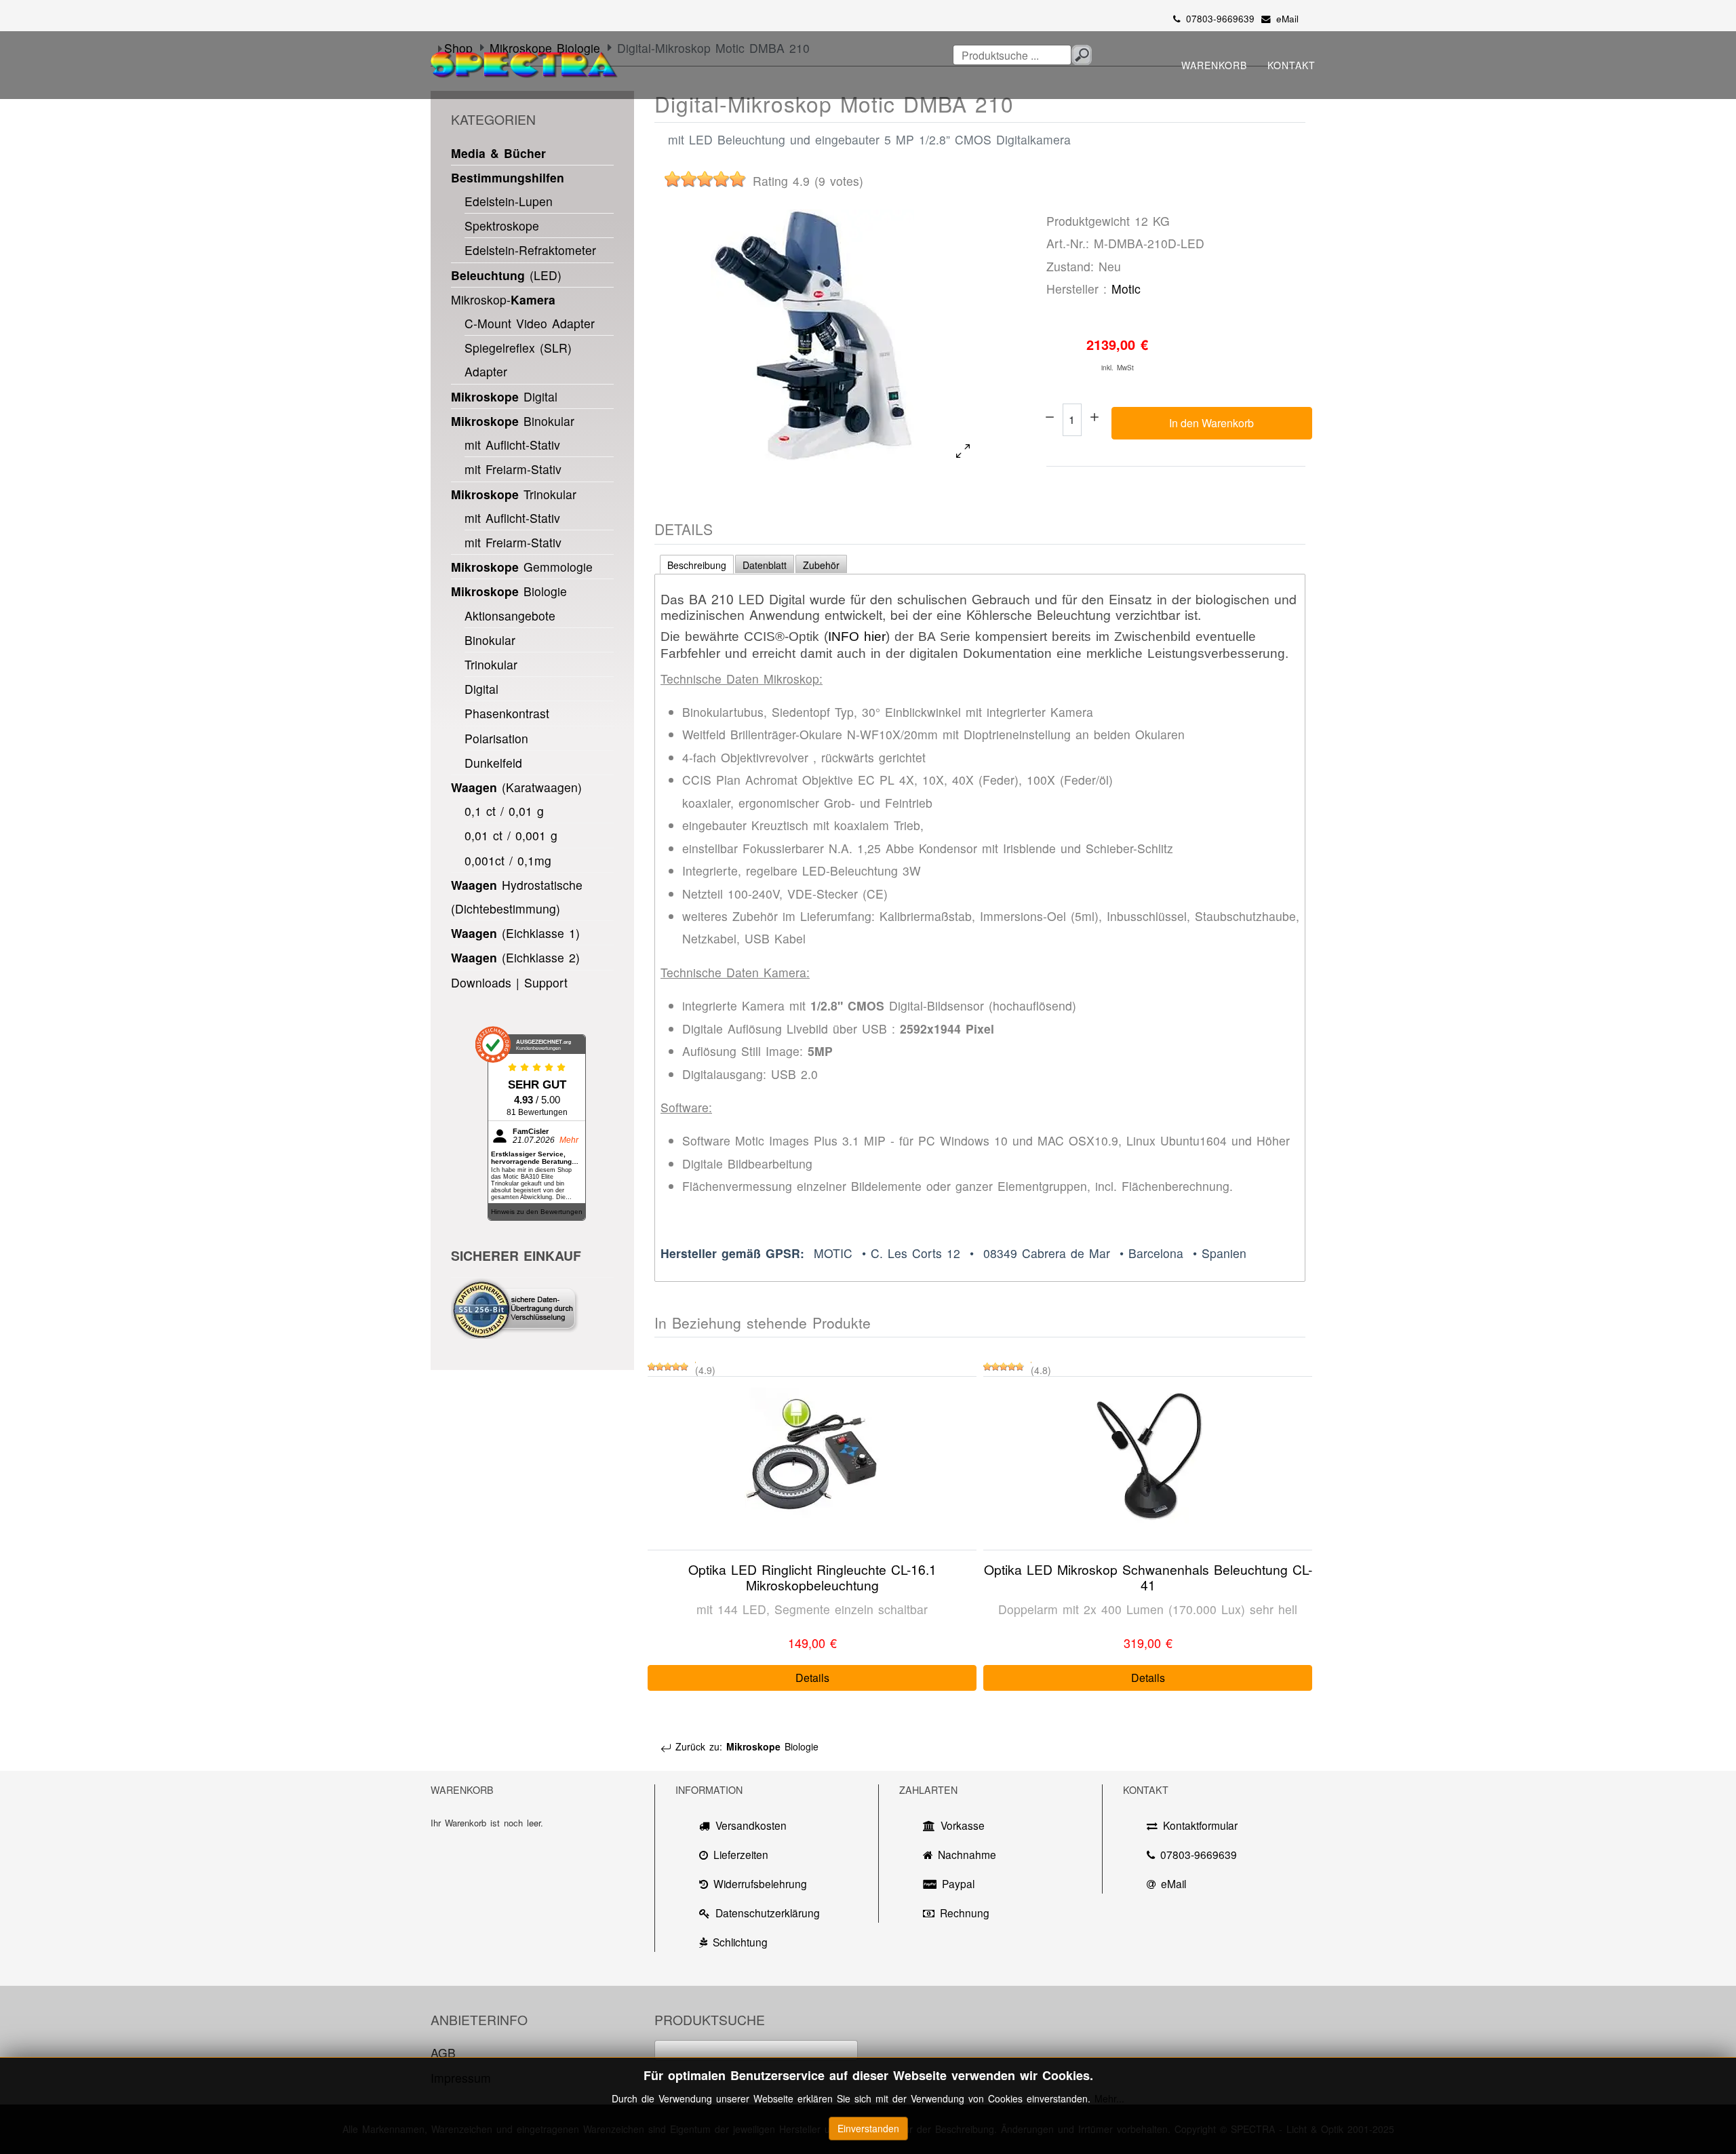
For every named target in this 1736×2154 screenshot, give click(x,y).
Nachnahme (967, 1854)
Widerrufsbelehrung (760, 1883)
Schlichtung (740, 1942)
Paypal (958, 1883)
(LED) (506, 275)
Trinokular (514, 494)
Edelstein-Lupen (509, 201)
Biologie (509, 591)
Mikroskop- (503, 299)
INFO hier (857, 636)
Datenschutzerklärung (768, 1913)
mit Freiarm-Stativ (513, 469)
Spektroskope (502, 226)
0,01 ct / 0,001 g (511, 835)
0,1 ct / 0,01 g (504, 811)
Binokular (513, 421)
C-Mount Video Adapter (530, 323)
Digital (504, 396)
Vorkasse (963, 1825)
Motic (1126, 289)
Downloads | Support (509, 982)
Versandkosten (751, 1825)
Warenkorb (1214, 65)
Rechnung (965, 1913)
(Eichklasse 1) (515, 933)
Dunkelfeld (493, 763)
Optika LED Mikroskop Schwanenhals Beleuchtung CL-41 (1148, 1577)
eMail (1287, 19)
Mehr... (1109, 2098)
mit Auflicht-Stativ (512, 445)
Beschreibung (697, 565)
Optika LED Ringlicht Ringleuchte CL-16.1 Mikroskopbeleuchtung (812, 1577)
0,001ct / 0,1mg (508, 860)
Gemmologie (522, 567)
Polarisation (496, 738)
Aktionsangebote (510, 615)
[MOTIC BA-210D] (812, 335)
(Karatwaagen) (516, 787)
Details (812, 1678)
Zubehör (821, 565)
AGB (443, 2053)
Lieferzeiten (741, 1854)
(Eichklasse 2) (515, 957)
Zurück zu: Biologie (745, 1746)
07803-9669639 (1220, 19)
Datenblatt (765, 565)
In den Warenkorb (1211, 423)
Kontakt (1291, 65)
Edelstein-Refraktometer (530, 250)
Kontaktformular (1200, 1825)
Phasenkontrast (507, 713)
